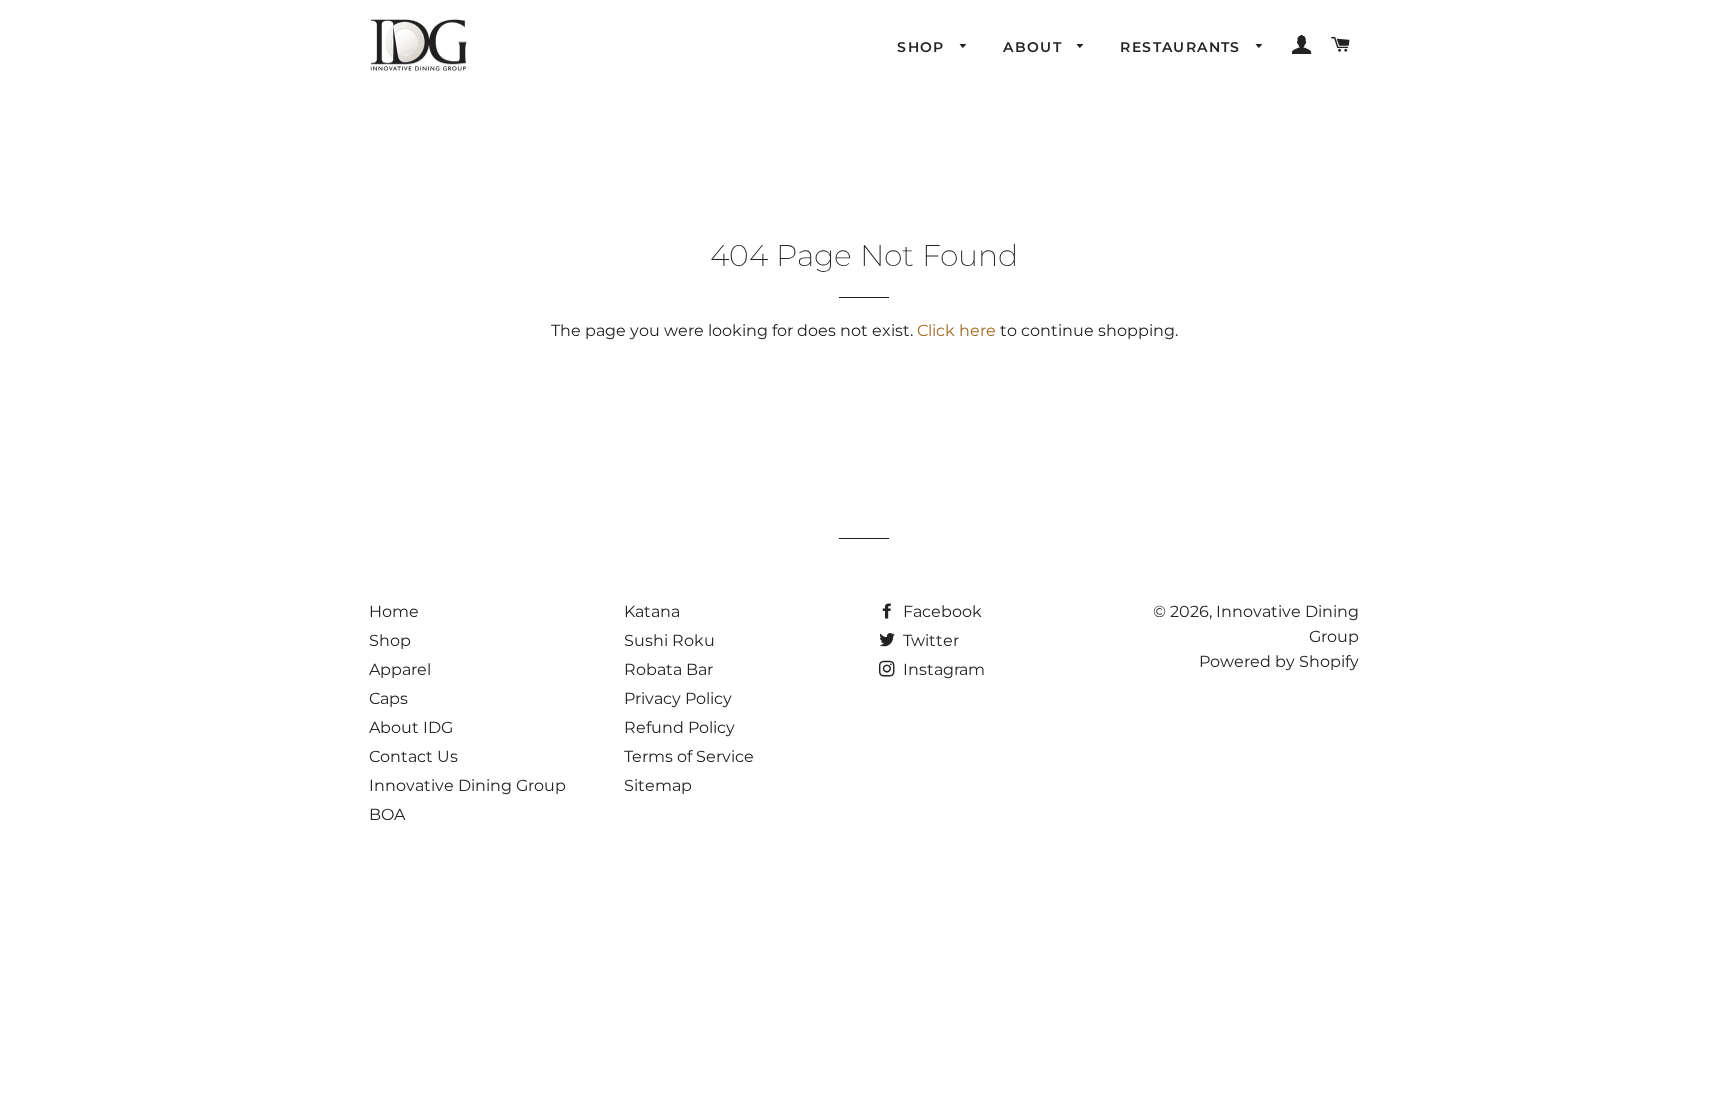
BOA (387, 814)
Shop (923, 47)
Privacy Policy (678, 698)
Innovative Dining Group (467, 785)
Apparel (400, 669)
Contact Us (413, 756)
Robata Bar (668, 669)
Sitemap (658, 785)
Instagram (942, 669)
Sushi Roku (669, 640)
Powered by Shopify (1279, 661)
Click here (956, 330)
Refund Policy (679, 727)
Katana (652, 611)
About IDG (411, 727)
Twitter (929, 640)
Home (394, 611)
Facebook (940, 611)
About (1035, 47)
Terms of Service (689, 756)
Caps (388, 698)
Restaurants (1183, 47)
